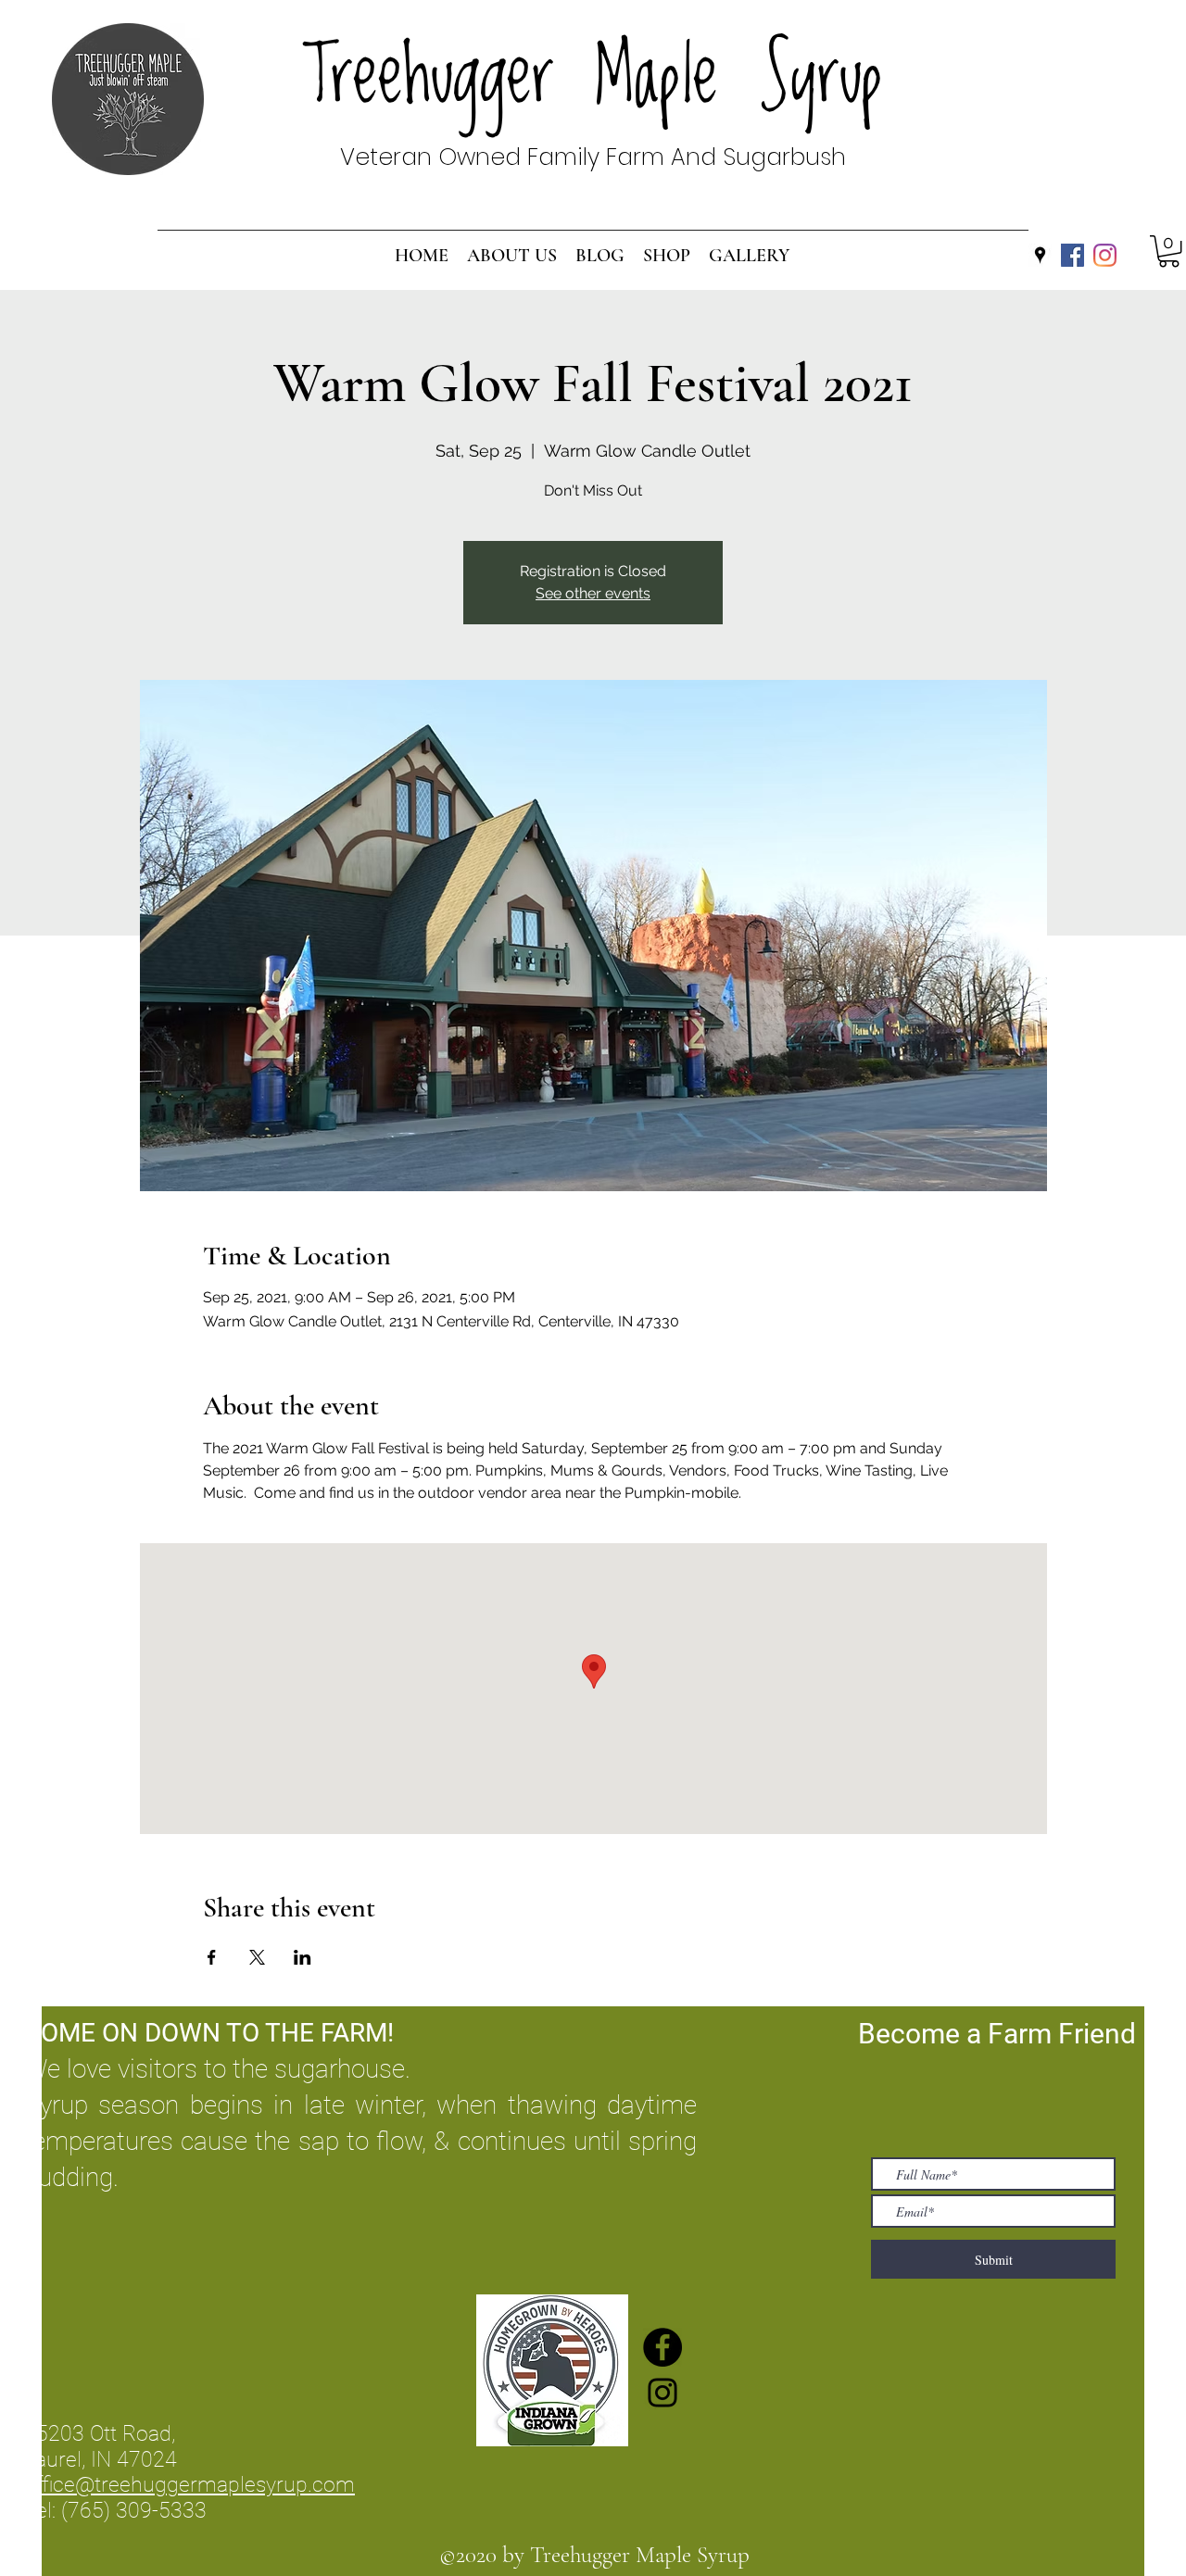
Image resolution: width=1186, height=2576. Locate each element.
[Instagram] (1105, 255)
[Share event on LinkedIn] (303, 1957)
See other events (593, 593)
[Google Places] (1040, 255)
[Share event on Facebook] (212, 1957)
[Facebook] (1072, 255)
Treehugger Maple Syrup (593, 77)
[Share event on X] (257, 1957)
